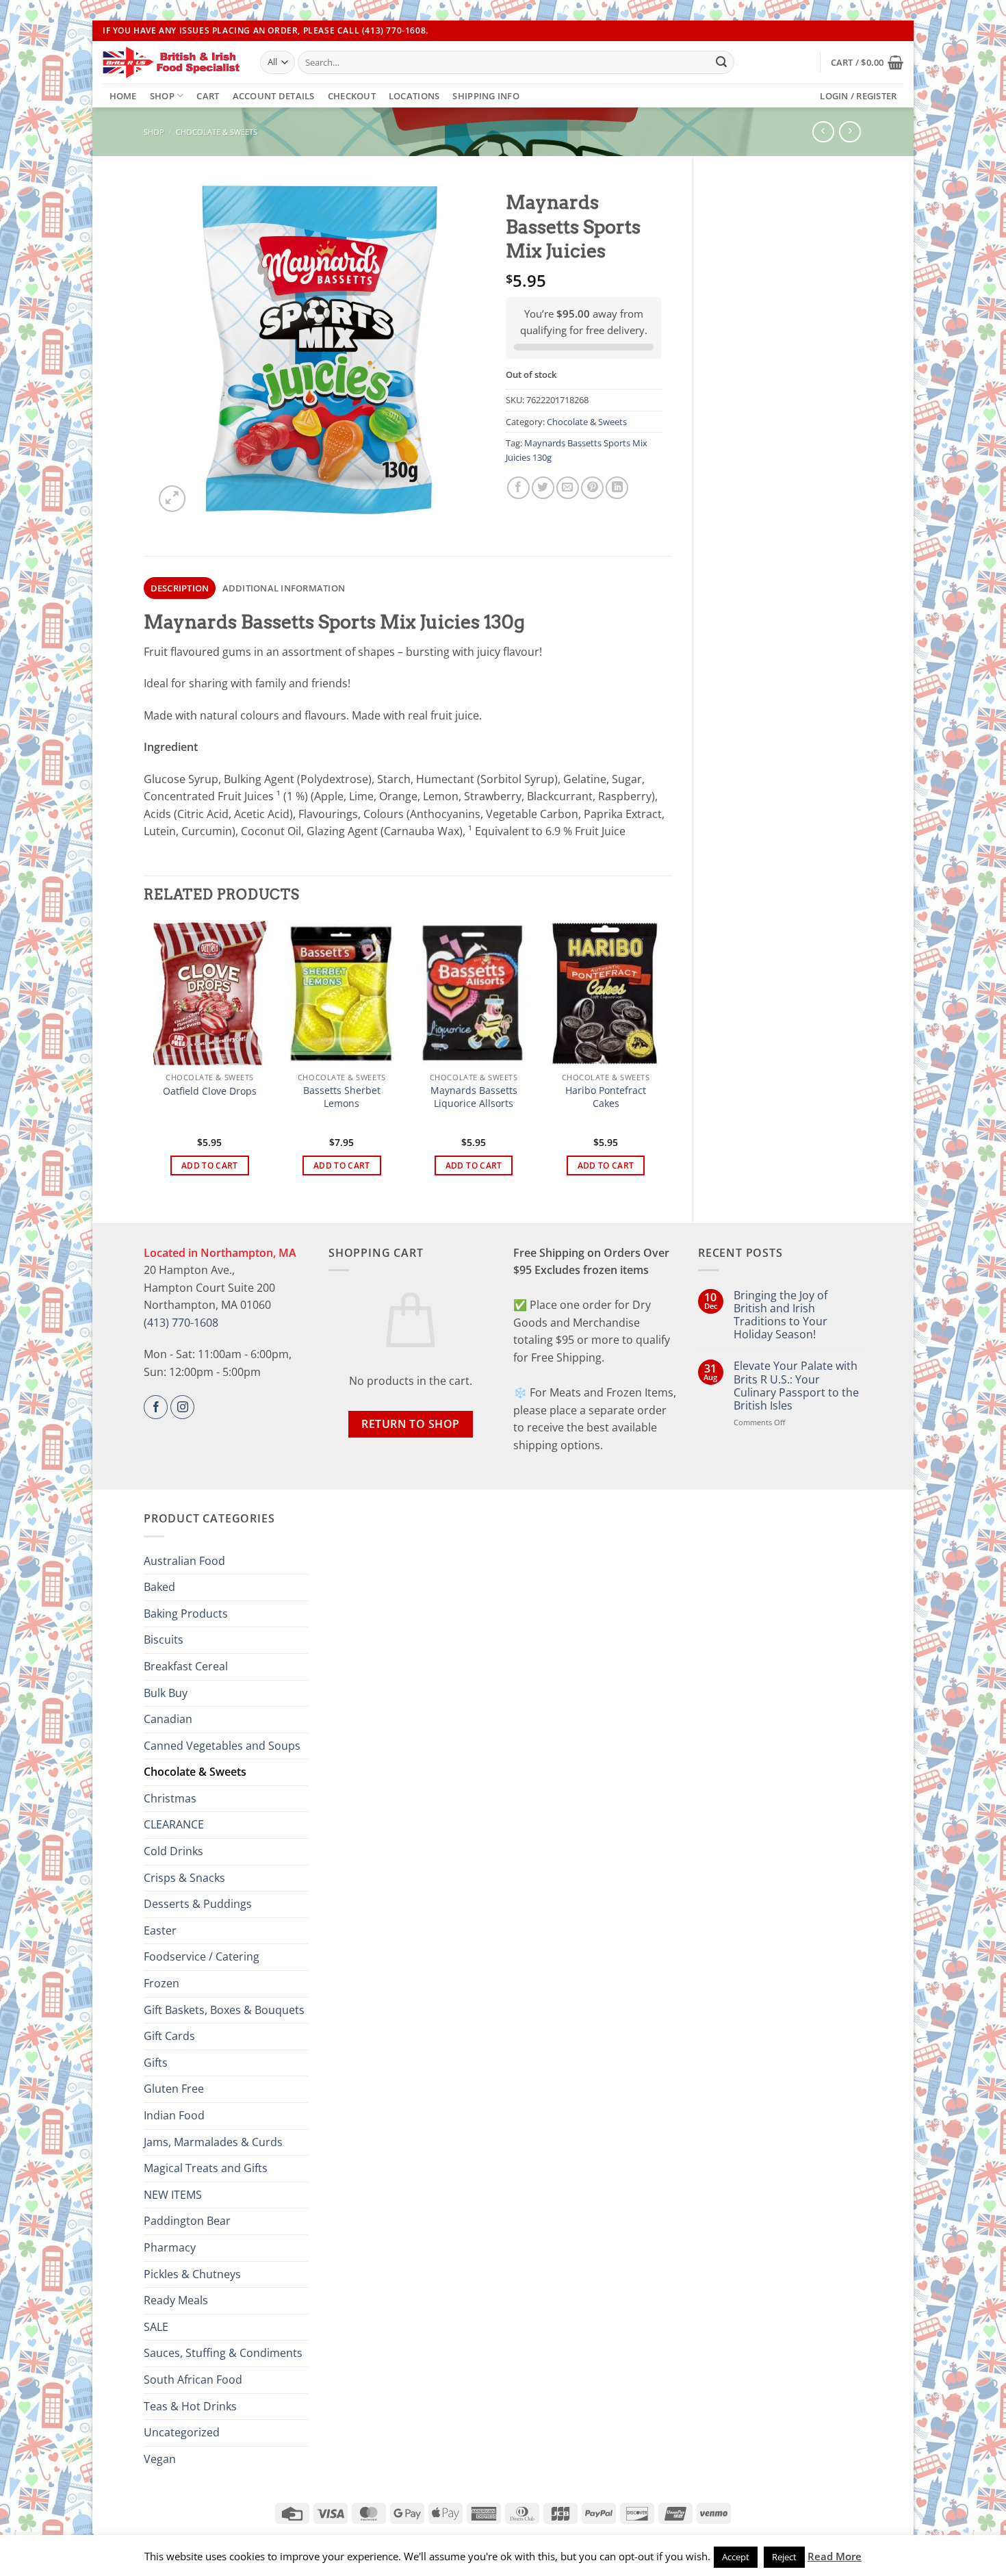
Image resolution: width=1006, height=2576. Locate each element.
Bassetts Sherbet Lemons (342, 1097)
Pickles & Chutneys (192, 2274)
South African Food (193, 2380)
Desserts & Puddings (198, 1904)
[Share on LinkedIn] (617, 488)
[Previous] (151, 1060)
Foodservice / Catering (202, 1956)
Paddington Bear (187, 2221)
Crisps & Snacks (184, 1878)
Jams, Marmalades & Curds (213, 2142)
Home (123, 96)
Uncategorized (182, 2432)
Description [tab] (180, 588)
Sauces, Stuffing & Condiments (223, 2353)
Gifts (156, 2063)
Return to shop (411, 1424)
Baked (159, 1587)
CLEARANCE (174, 1824)
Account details (274, 96)
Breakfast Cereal (186, 1666)
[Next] (665, 1060)
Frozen (162, 1983)
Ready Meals (176, 2300)
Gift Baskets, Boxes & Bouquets (224, 2010)
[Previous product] (850, 132)
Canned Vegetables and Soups (222, 1746)
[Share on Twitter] (543, 488)
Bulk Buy (166, 1693)
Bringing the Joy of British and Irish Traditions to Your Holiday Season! (781, 1315)
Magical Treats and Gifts (206, 2168)
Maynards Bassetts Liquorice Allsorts (474, 1097)
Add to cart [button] (210, 1165)
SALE (156, 2327)
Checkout (352, 96)
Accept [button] (736, 2557)
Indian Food (174, 2115)
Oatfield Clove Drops (210, 1091)
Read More (835, 2556)
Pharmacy (170, 2247)
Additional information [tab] (284, 588)
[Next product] (823, 132)
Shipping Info (486, 96)
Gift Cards (169, 2036)
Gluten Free (174, 2089)
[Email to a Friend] (568, 488)
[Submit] (721, 62)
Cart (208, 96)
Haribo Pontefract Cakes (606, 1097)
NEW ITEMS (173, 2195)
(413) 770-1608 (181, 1323)
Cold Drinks (173, 1851)
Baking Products (186, 1614)
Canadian (168, 1719)
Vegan (160, 2459)
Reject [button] (784, 2557)
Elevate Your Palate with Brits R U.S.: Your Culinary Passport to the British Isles (796, 1386)
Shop (162, 96)
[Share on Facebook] (518, 488)
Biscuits (164, 1640)
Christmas (170, 1798)
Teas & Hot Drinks (190, 2406)
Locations (414, 96)
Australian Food (184, 1561)
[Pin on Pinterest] (592, 488)
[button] (867, 62)
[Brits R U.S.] (171, 62)
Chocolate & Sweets (217, 132)
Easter (160, 1930)
